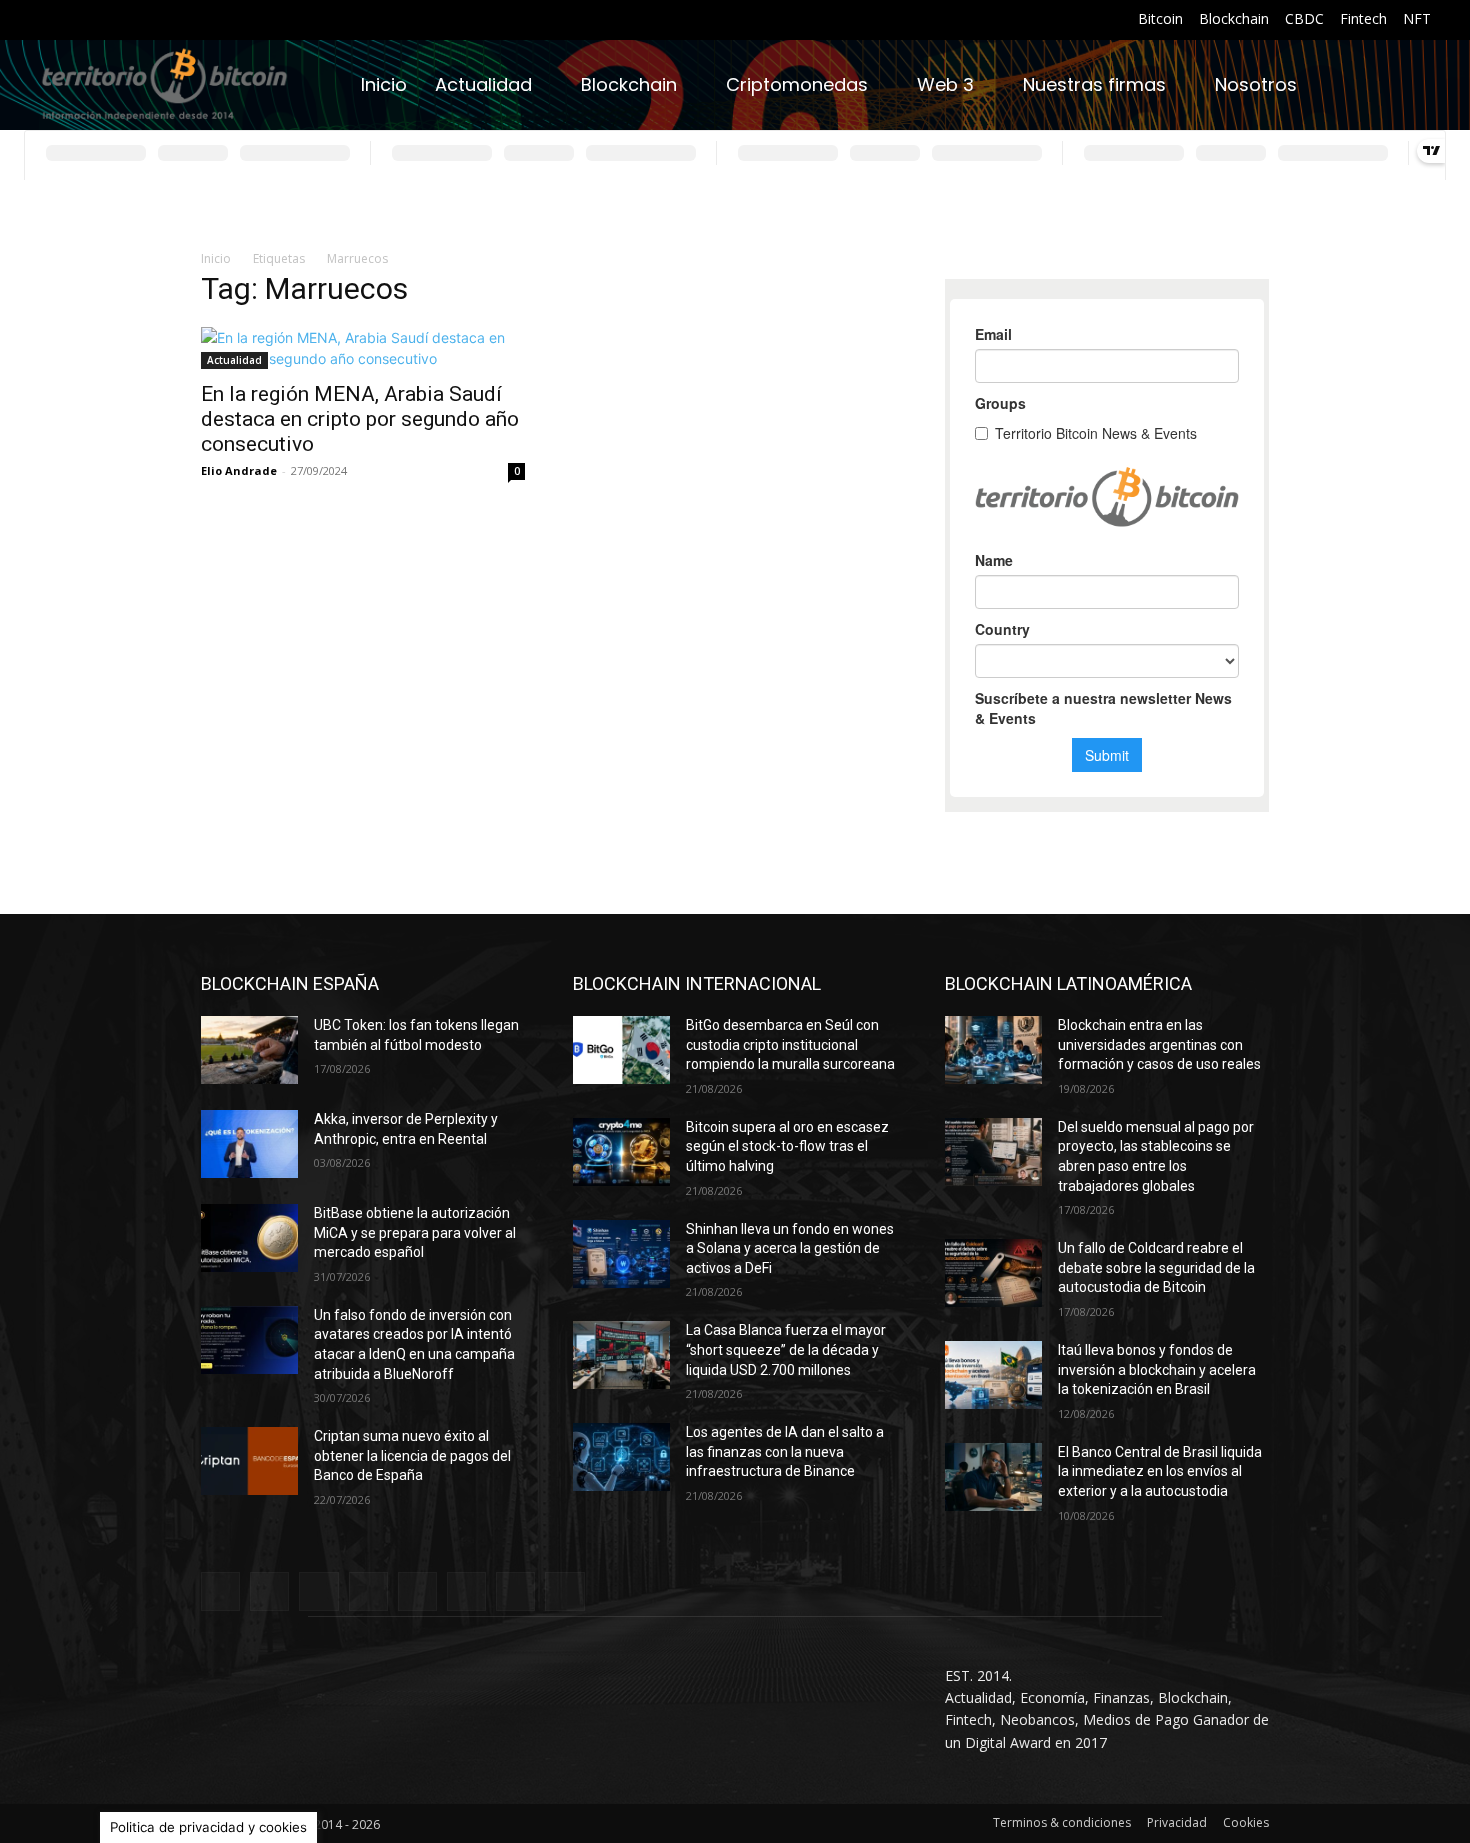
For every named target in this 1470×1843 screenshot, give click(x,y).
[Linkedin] (100, 20)
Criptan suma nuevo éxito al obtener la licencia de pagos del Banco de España (412, 1455)
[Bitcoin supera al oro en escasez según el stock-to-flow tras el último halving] (621, 1152)
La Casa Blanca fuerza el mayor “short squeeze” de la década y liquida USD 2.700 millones (786, 1349)
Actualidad (234, 360)
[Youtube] (224, 20)
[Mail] (125, 20)
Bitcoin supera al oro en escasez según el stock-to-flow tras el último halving (787, 1146)
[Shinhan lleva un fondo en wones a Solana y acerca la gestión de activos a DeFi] (621, 1254)
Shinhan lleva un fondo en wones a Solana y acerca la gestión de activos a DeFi (790, 1248)
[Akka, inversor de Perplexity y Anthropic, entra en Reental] (249, 1144)
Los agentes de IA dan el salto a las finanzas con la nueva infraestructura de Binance (785, 1451)
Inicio (216, 258)
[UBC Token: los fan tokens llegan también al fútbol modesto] (249, 1050)
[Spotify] (150, 20)
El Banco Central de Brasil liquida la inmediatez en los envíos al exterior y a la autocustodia (1160, 1471)
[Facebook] (51, 20)
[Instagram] (76, 20)
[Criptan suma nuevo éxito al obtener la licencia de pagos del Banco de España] (249, 1461)
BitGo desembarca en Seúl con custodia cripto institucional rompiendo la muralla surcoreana (790, 1044)
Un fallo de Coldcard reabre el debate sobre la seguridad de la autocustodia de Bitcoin (1156, 1267)
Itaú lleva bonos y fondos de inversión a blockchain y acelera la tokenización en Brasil (1157, 1369)
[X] (199, 20)
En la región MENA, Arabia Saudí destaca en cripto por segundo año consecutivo (360, 419)
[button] (1407, 85)
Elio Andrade (239, 470)
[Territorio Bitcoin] (164, 85)
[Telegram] (174, 20)
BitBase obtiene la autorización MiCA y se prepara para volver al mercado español (415, 1232)
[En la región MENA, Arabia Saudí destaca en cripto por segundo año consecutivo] (363, 348)
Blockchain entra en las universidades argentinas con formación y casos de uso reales (1159, 1044)
